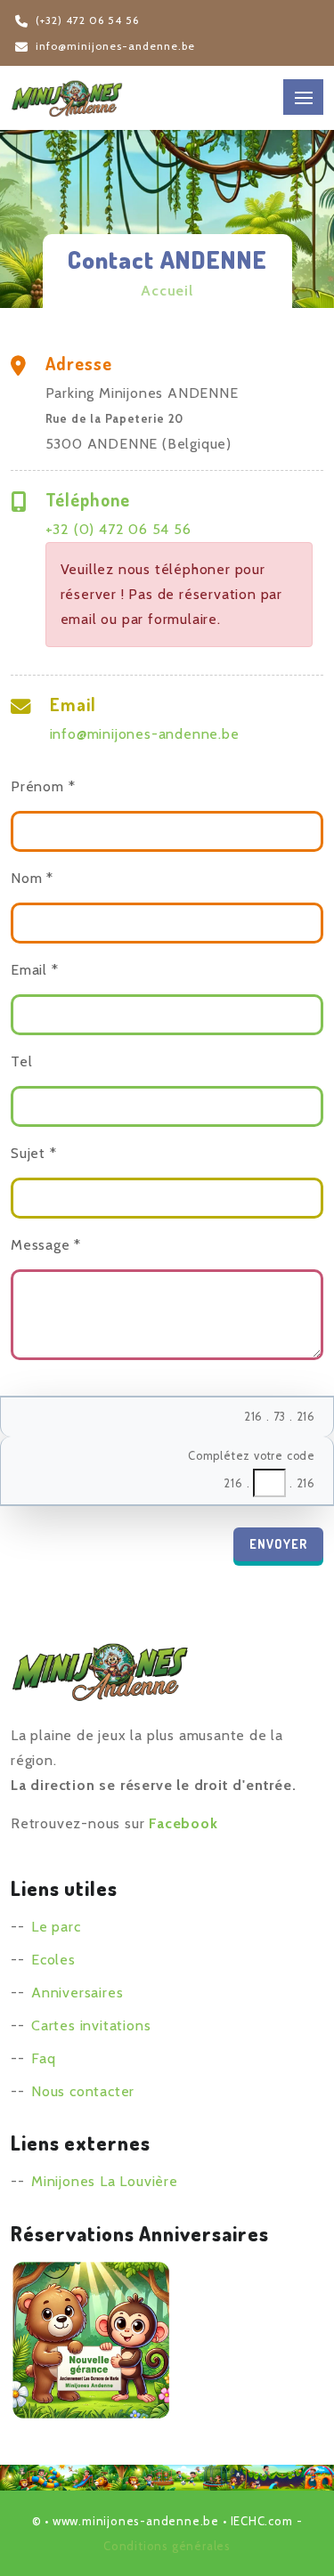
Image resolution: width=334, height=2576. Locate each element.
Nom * (32, 878)
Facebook (183, 1823)
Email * (35, 970)
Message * (46, 1245)
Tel (21, 1061)
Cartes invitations (91, 2025)
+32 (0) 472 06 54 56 (118, 529)
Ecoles (53, 1960)
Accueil (167, 291)
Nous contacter (83, 2091)
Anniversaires (77, 1993)
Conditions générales (167, 2546)
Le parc (56, 1927)
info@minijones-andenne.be (145, 734)
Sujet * (34, 1153)
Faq (43, 2058)
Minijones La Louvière (105, 2181)
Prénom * (43, 786)
